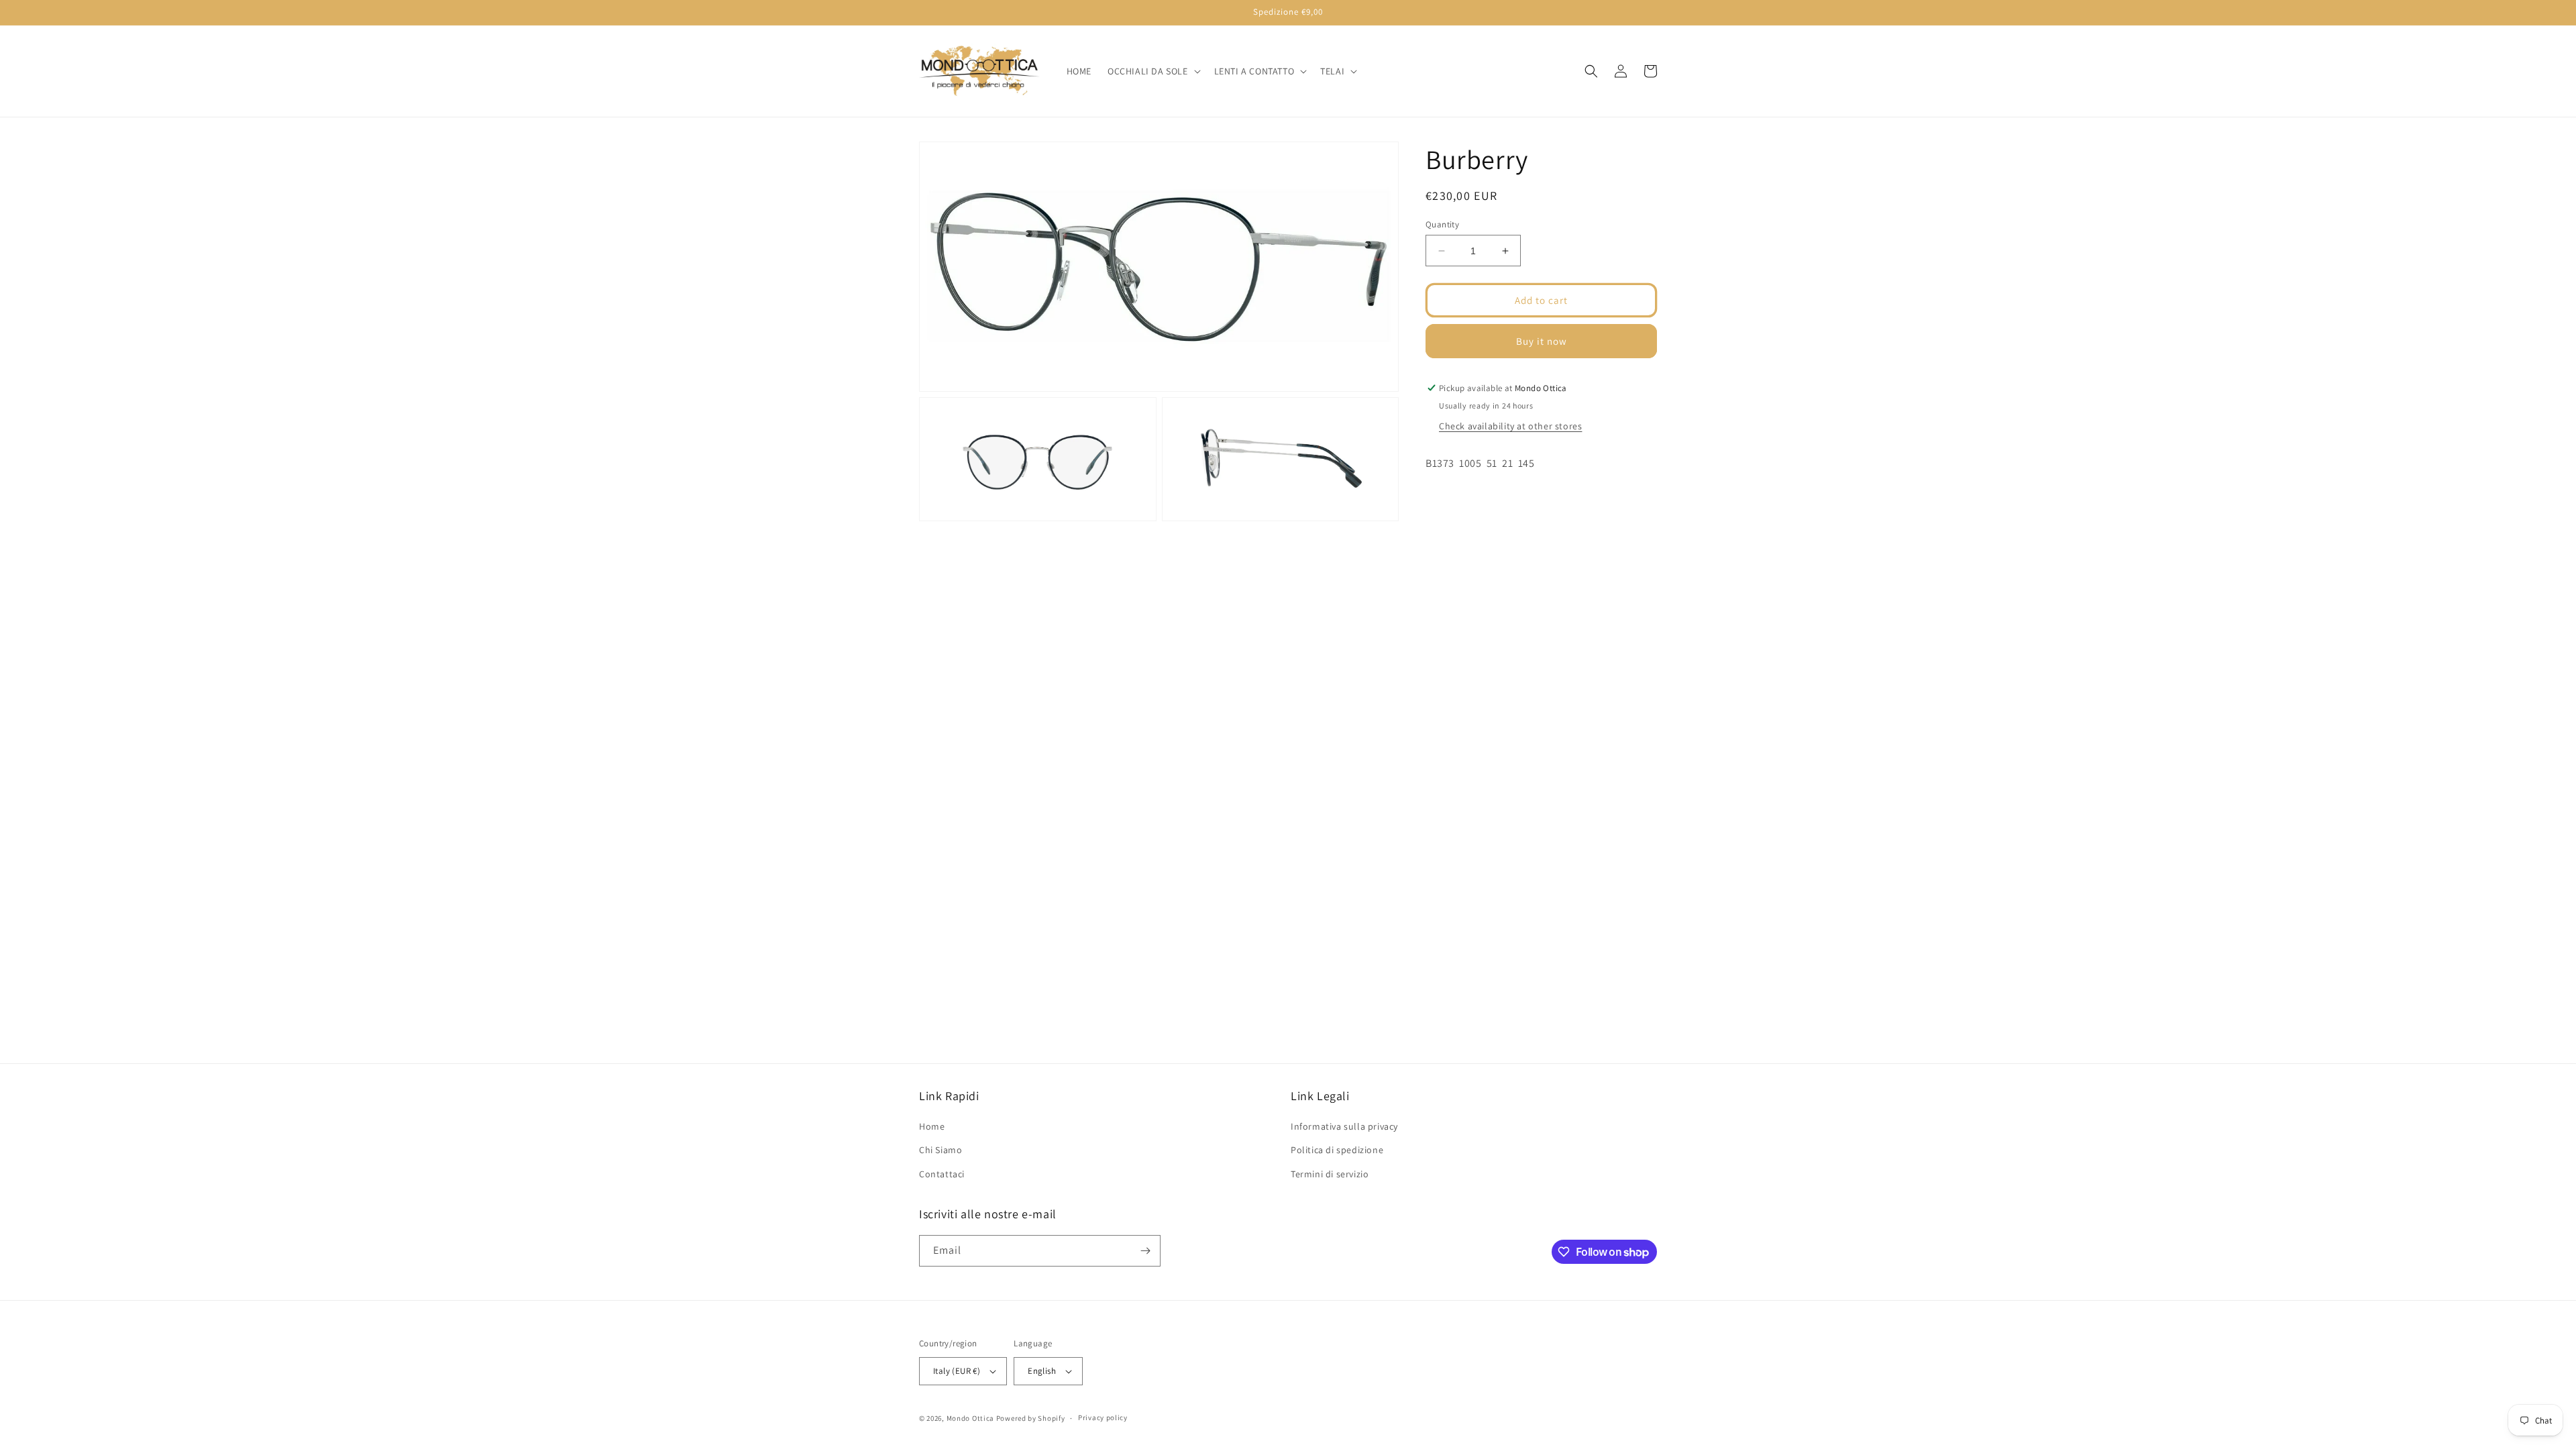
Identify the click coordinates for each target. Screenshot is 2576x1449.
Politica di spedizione (1337, 1150)
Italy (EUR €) (957, 1371)
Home (932, 1126)
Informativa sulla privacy (1344, 1126)
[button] (1153, 71)
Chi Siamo (941, 1150)
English (1042, 1371)
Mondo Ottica (970, 1418)
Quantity (1442, 224)
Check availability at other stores (1510, 426)
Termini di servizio (1330, 1174)
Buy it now (1542, 341)
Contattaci (942, 1174)
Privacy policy (1103, 1417)
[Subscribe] (1145, 1251)
